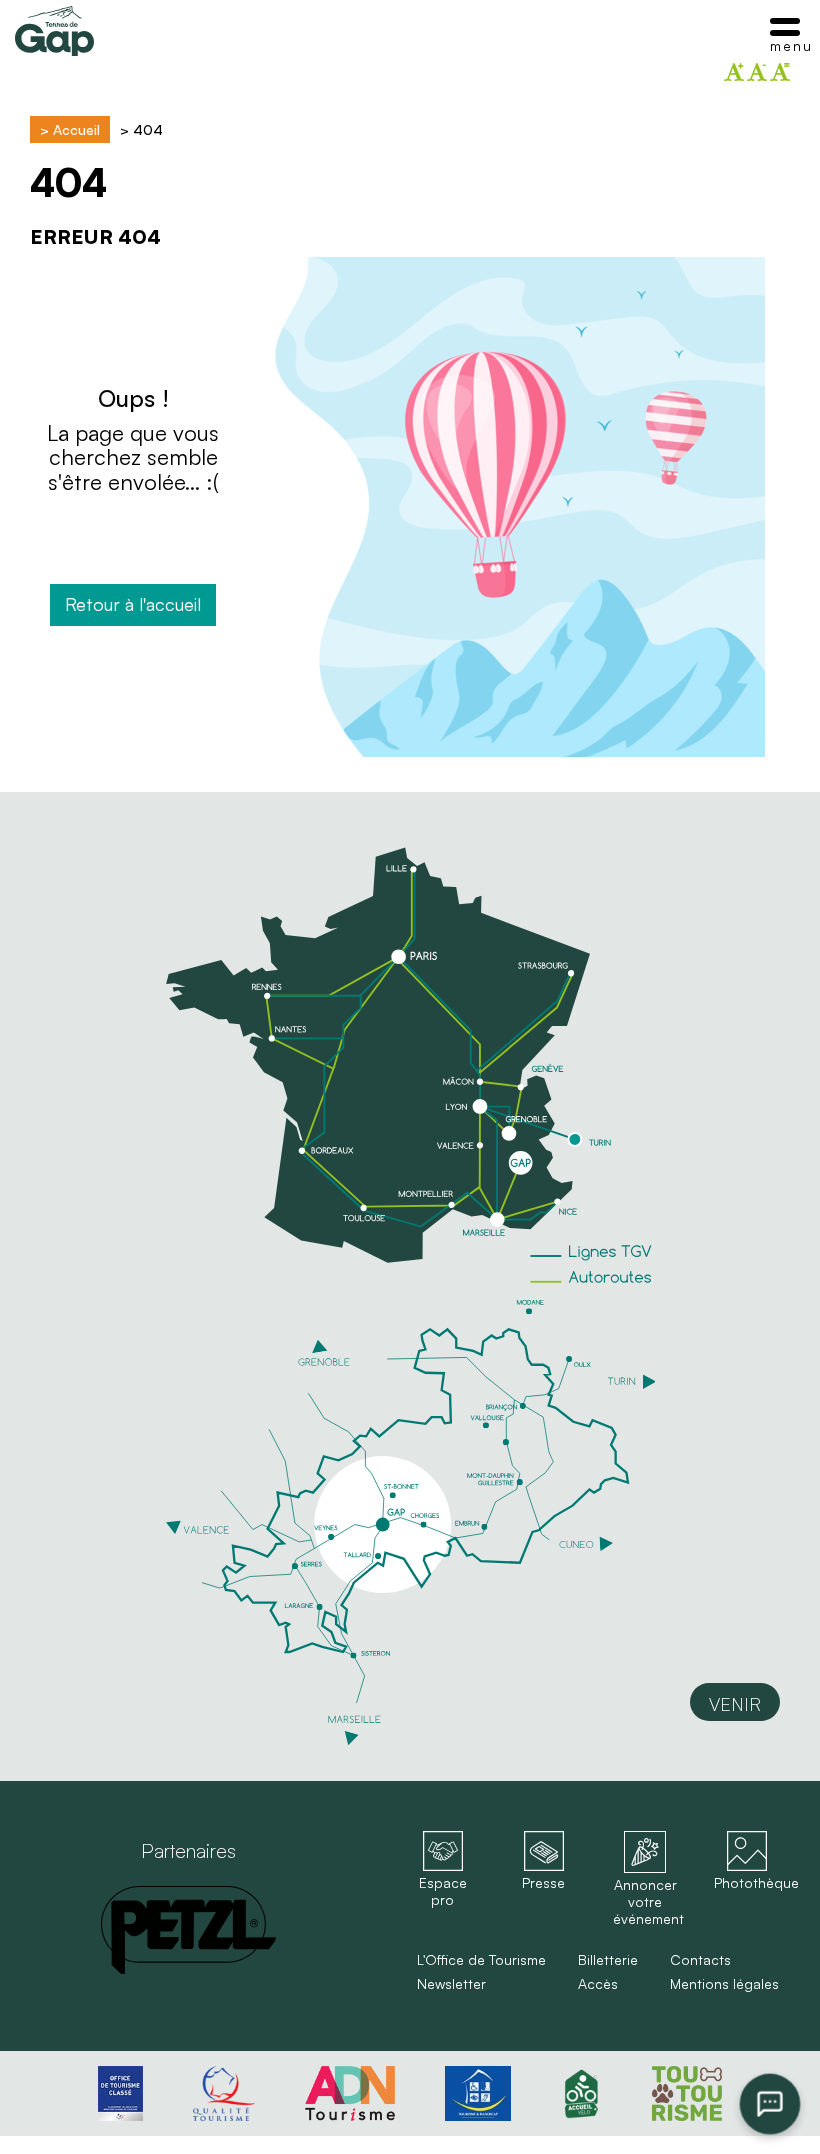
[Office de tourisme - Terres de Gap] (54, 31)
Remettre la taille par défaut (780, 72)
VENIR (735, 1704)
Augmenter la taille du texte (734, 72)
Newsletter (451, 1984)
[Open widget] (770, 2104)
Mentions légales (724, 1984)
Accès (598, 1984)
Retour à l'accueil (133, 604)
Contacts (700, 1960)
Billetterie (608, 1960)
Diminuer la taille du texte (757, 72)
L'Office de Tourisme (481, 1960)
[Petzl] (188, 1930)
